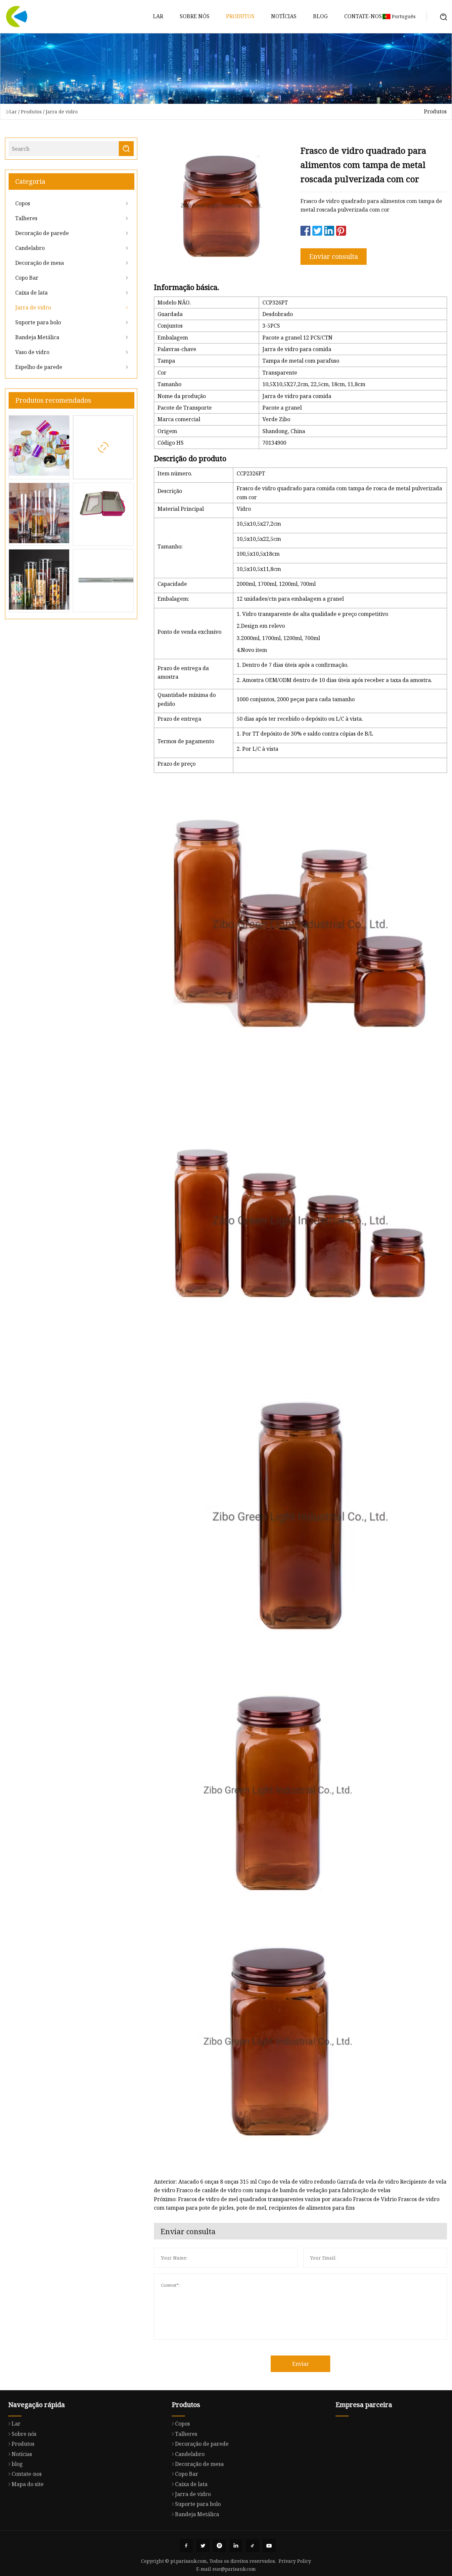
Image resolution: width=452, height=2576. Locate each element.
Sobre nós (195, 16)
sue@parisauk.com (234, 2569)
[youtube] (269, 2546)
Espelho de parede (39, 367)
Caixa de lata (31, 293)
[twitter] (203, 2546)
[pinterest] (219, 2546)
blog (320, 16)
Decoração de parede (42, 233)
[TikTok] (252, 2546)
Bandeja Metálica (37, 337)
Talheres (26, 218)
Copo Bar (27, 278)
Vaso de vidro (32, 352)
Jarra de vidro (62, 112)
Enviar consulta (334, 256)
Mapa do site (28, 2484)
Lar (158, 16)
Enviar (301, 2364)
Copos (23, 203)
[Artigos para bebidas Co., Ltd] (17, 17)
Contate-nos (363, 16)
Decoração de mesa (40, 263)
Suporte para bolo (38, 322)
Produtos (240, 16)
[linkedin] (236, 2546)
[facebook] (186, 2546)
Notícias (284, 16)
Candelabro (30, 248)
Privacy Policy (295, 2561)
